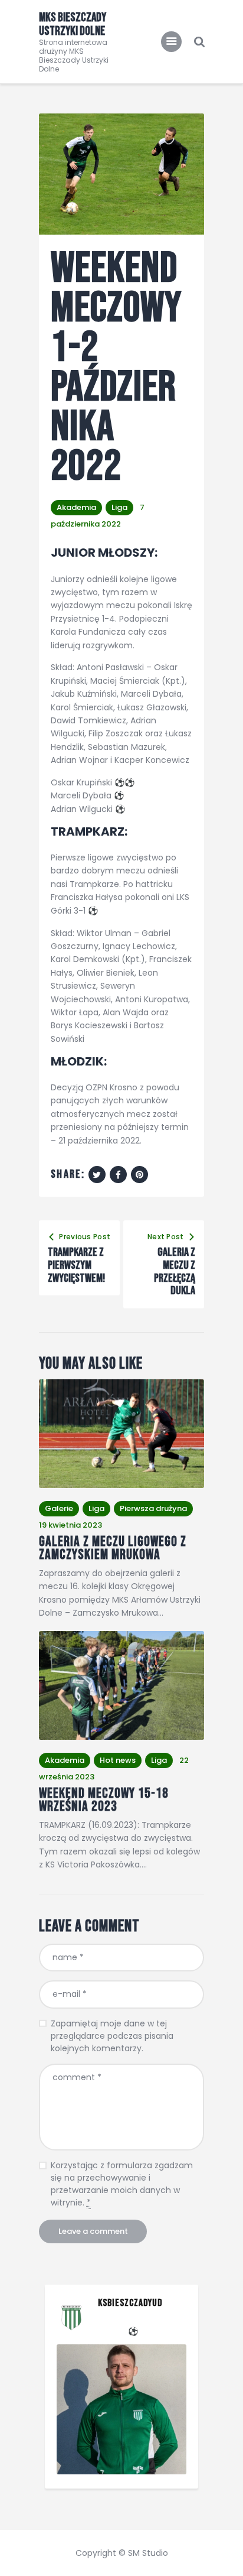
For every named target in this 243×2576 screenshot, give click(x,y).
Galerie (59, 1508)
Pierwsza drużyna (153, 1508)
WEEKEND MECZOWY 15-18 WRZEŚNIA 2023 (104, 1800)
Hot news (118, 1760)
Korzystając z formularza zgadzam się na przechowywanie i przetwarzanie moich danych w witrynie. (122, 2184)
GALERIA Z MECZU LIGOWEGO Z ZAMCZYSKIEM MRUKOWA (113, 1549)
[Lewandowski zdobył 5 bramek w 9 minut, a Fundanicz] (121, 2409)
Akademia (76, 507)
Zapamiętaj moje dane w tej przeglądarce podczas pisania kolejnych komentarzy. (112, 2036)
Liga (119, 507)
